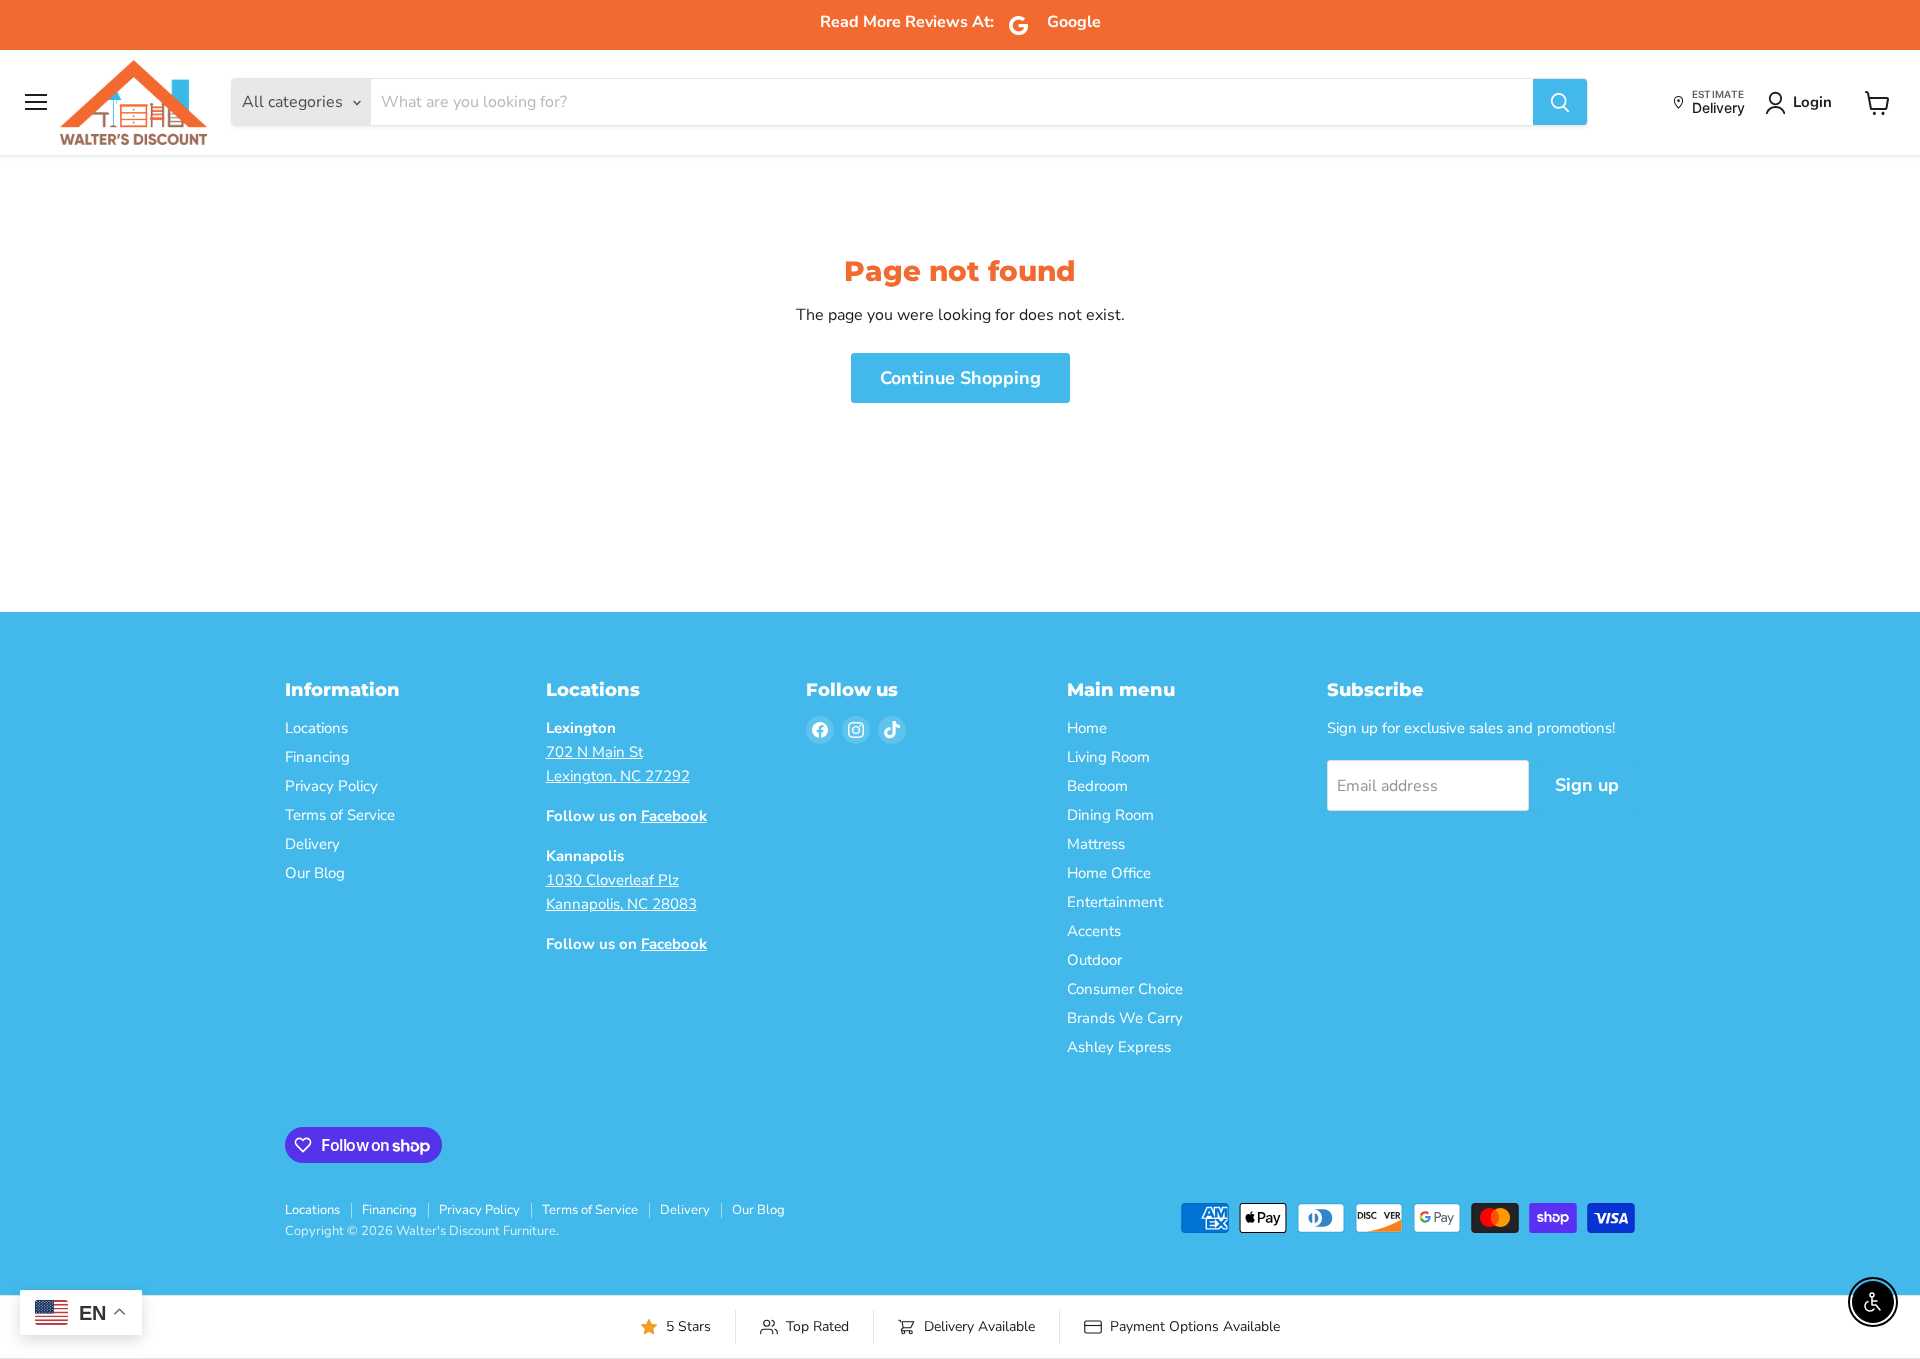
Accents (1094, 931)
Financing (317, 757)
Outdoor (1094, 960)
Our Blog (315, 873)
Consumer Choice (1125, 989)
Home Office (1109, 873)
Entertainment (1115, 902)
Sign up (1587, 785)
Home (1087, 728)
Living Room (1108, 757)
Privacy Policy (331, 786)
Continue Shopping (960, 378)
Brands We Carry (1125, 1018)
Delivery (312, 844)
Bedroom (1097, 786)
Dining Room (1110, 815)
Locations (316, 728)
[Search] (1560, 103)
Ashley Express (1119, 1047)
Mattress (1096, 844)
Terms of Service (340, 815)
